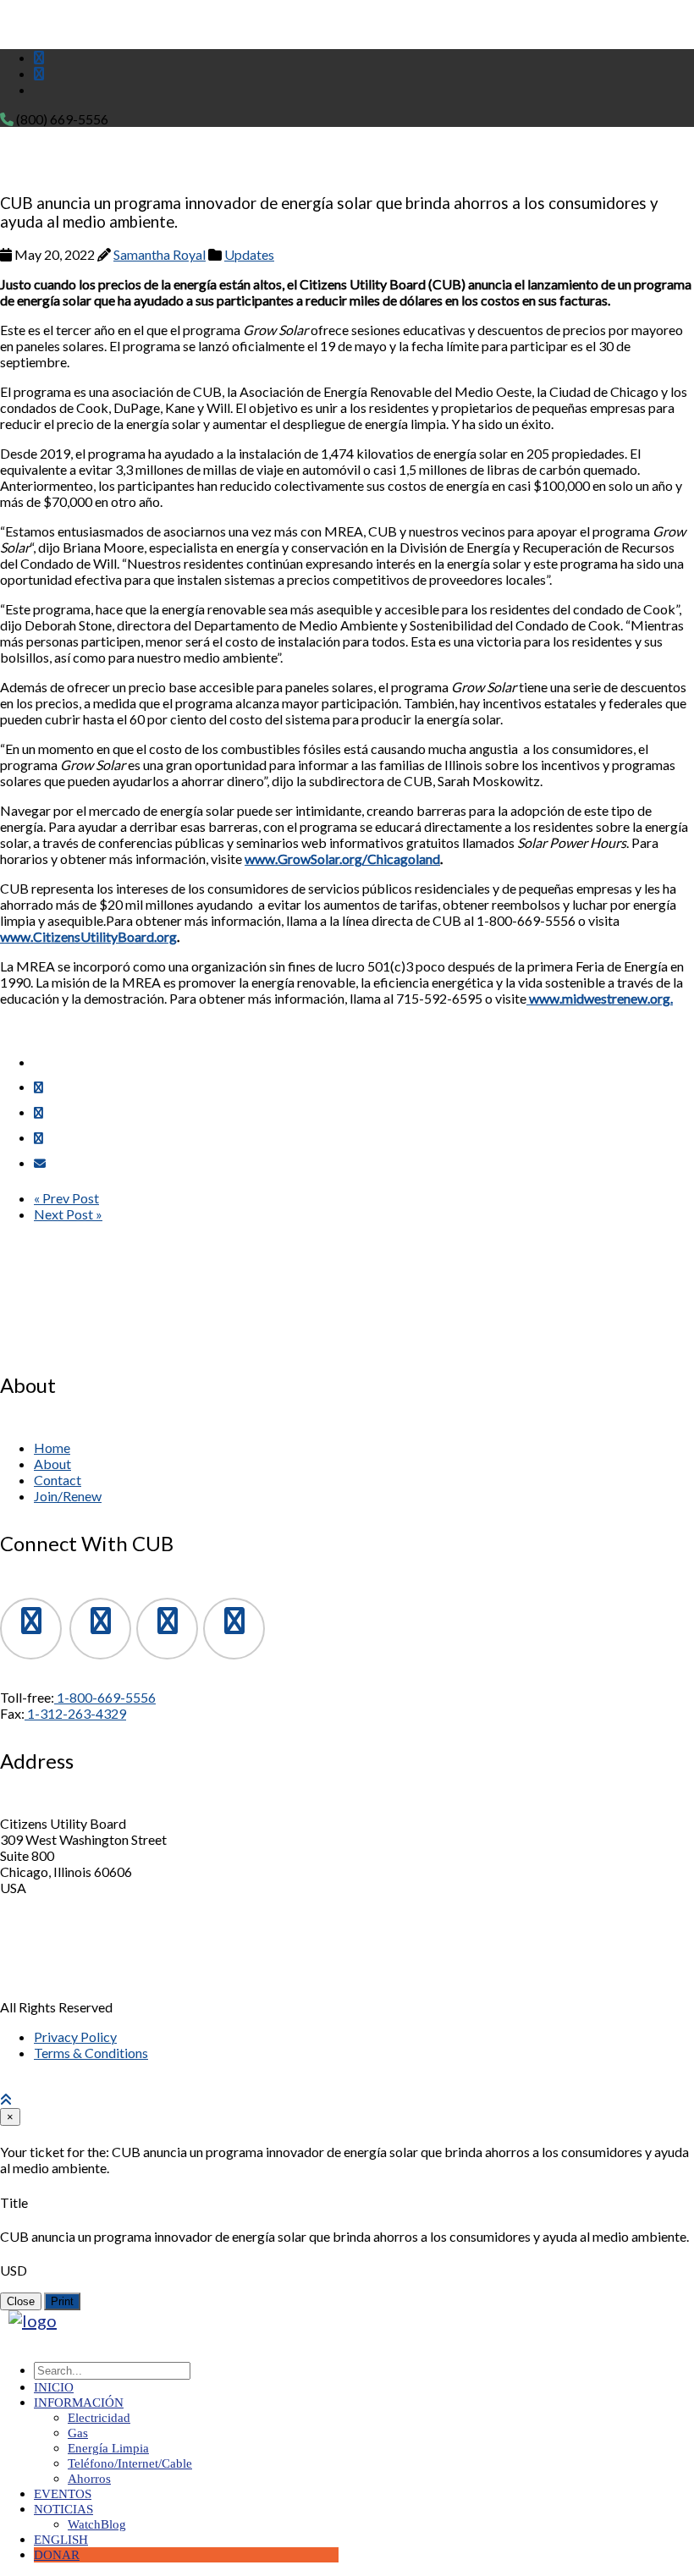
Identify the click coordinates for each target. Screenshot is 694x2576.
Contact (58, 1480)
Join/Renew (68, 1496)
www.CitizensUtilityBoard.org (88, 936)
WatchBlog (97, 2524)
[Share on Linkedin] (39, 1138)
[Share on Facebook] (39, 1087)
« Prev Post (66, 1198)
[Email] (40, 1163)
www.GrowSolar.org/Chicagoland (342, 859)
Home (52, 1448)
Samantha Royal (160, 254)
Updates (249, 254)
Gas (78, 2433)
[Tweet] (39, 1112)
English (61, 2540)
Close (21, 2301)
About (52, 1464)
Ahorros (89, 2479)
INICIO (54, 2387)
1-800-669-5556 (105, 1697)
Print (62, 2301)
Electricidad (99, 2418)
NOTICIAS (63, 2509)
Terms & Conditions (91, 2053)
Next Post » (68, 1214)
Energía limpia (108, 2448)
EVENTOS (63, 2494)
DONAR (57, 2555)
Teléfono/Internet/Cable (130, 2463)
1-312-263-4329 (75, 1713)
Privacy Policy (75, 2037)
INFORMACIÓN (79, 2403)
